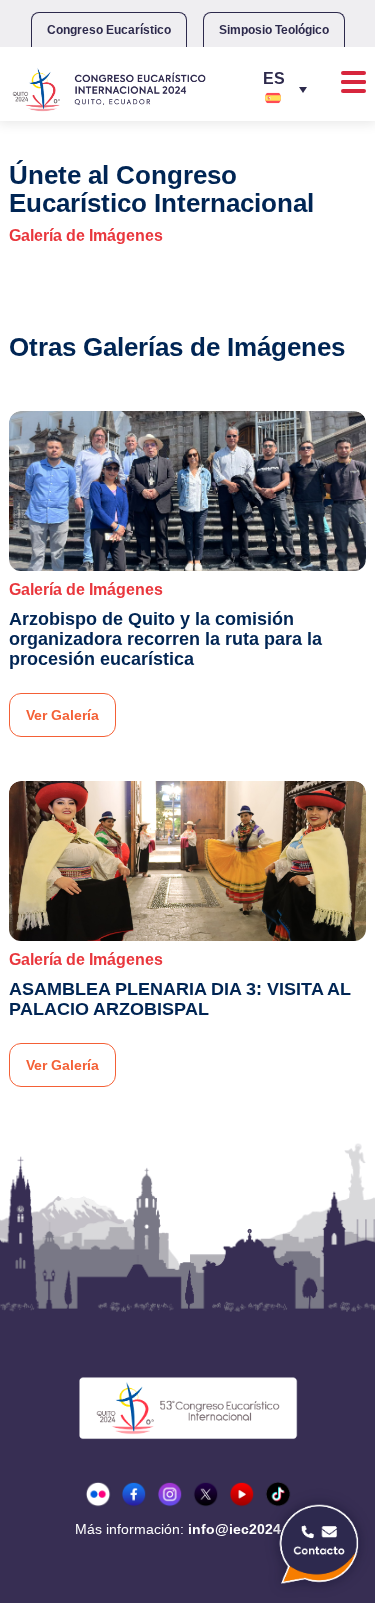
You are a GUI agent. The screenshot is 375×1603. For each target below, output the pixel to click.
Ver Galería (62, 715)
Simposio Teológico (274, 30)
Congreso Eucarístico (109, 30)
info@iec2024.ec (244, 1529)
